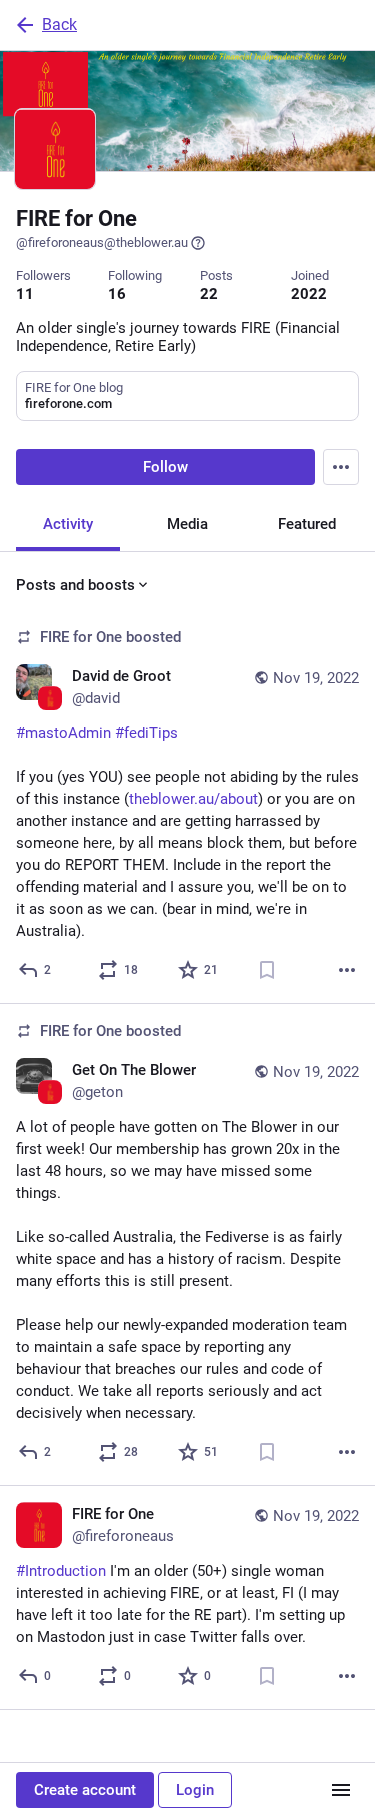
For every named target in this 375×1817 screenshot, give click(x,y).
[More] (347, 970)
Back (59, 24)
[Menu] (341, 467)
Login (195, 1790)
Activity (68, 524)
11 (25, 294)
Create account (85, 1790)
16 (117, 294)
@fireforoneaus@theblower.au (102, 242)
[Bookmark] (267, 970)
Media (187, 524)
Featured (307, 524)
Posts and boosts (75, 585)
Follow (165, 467)
